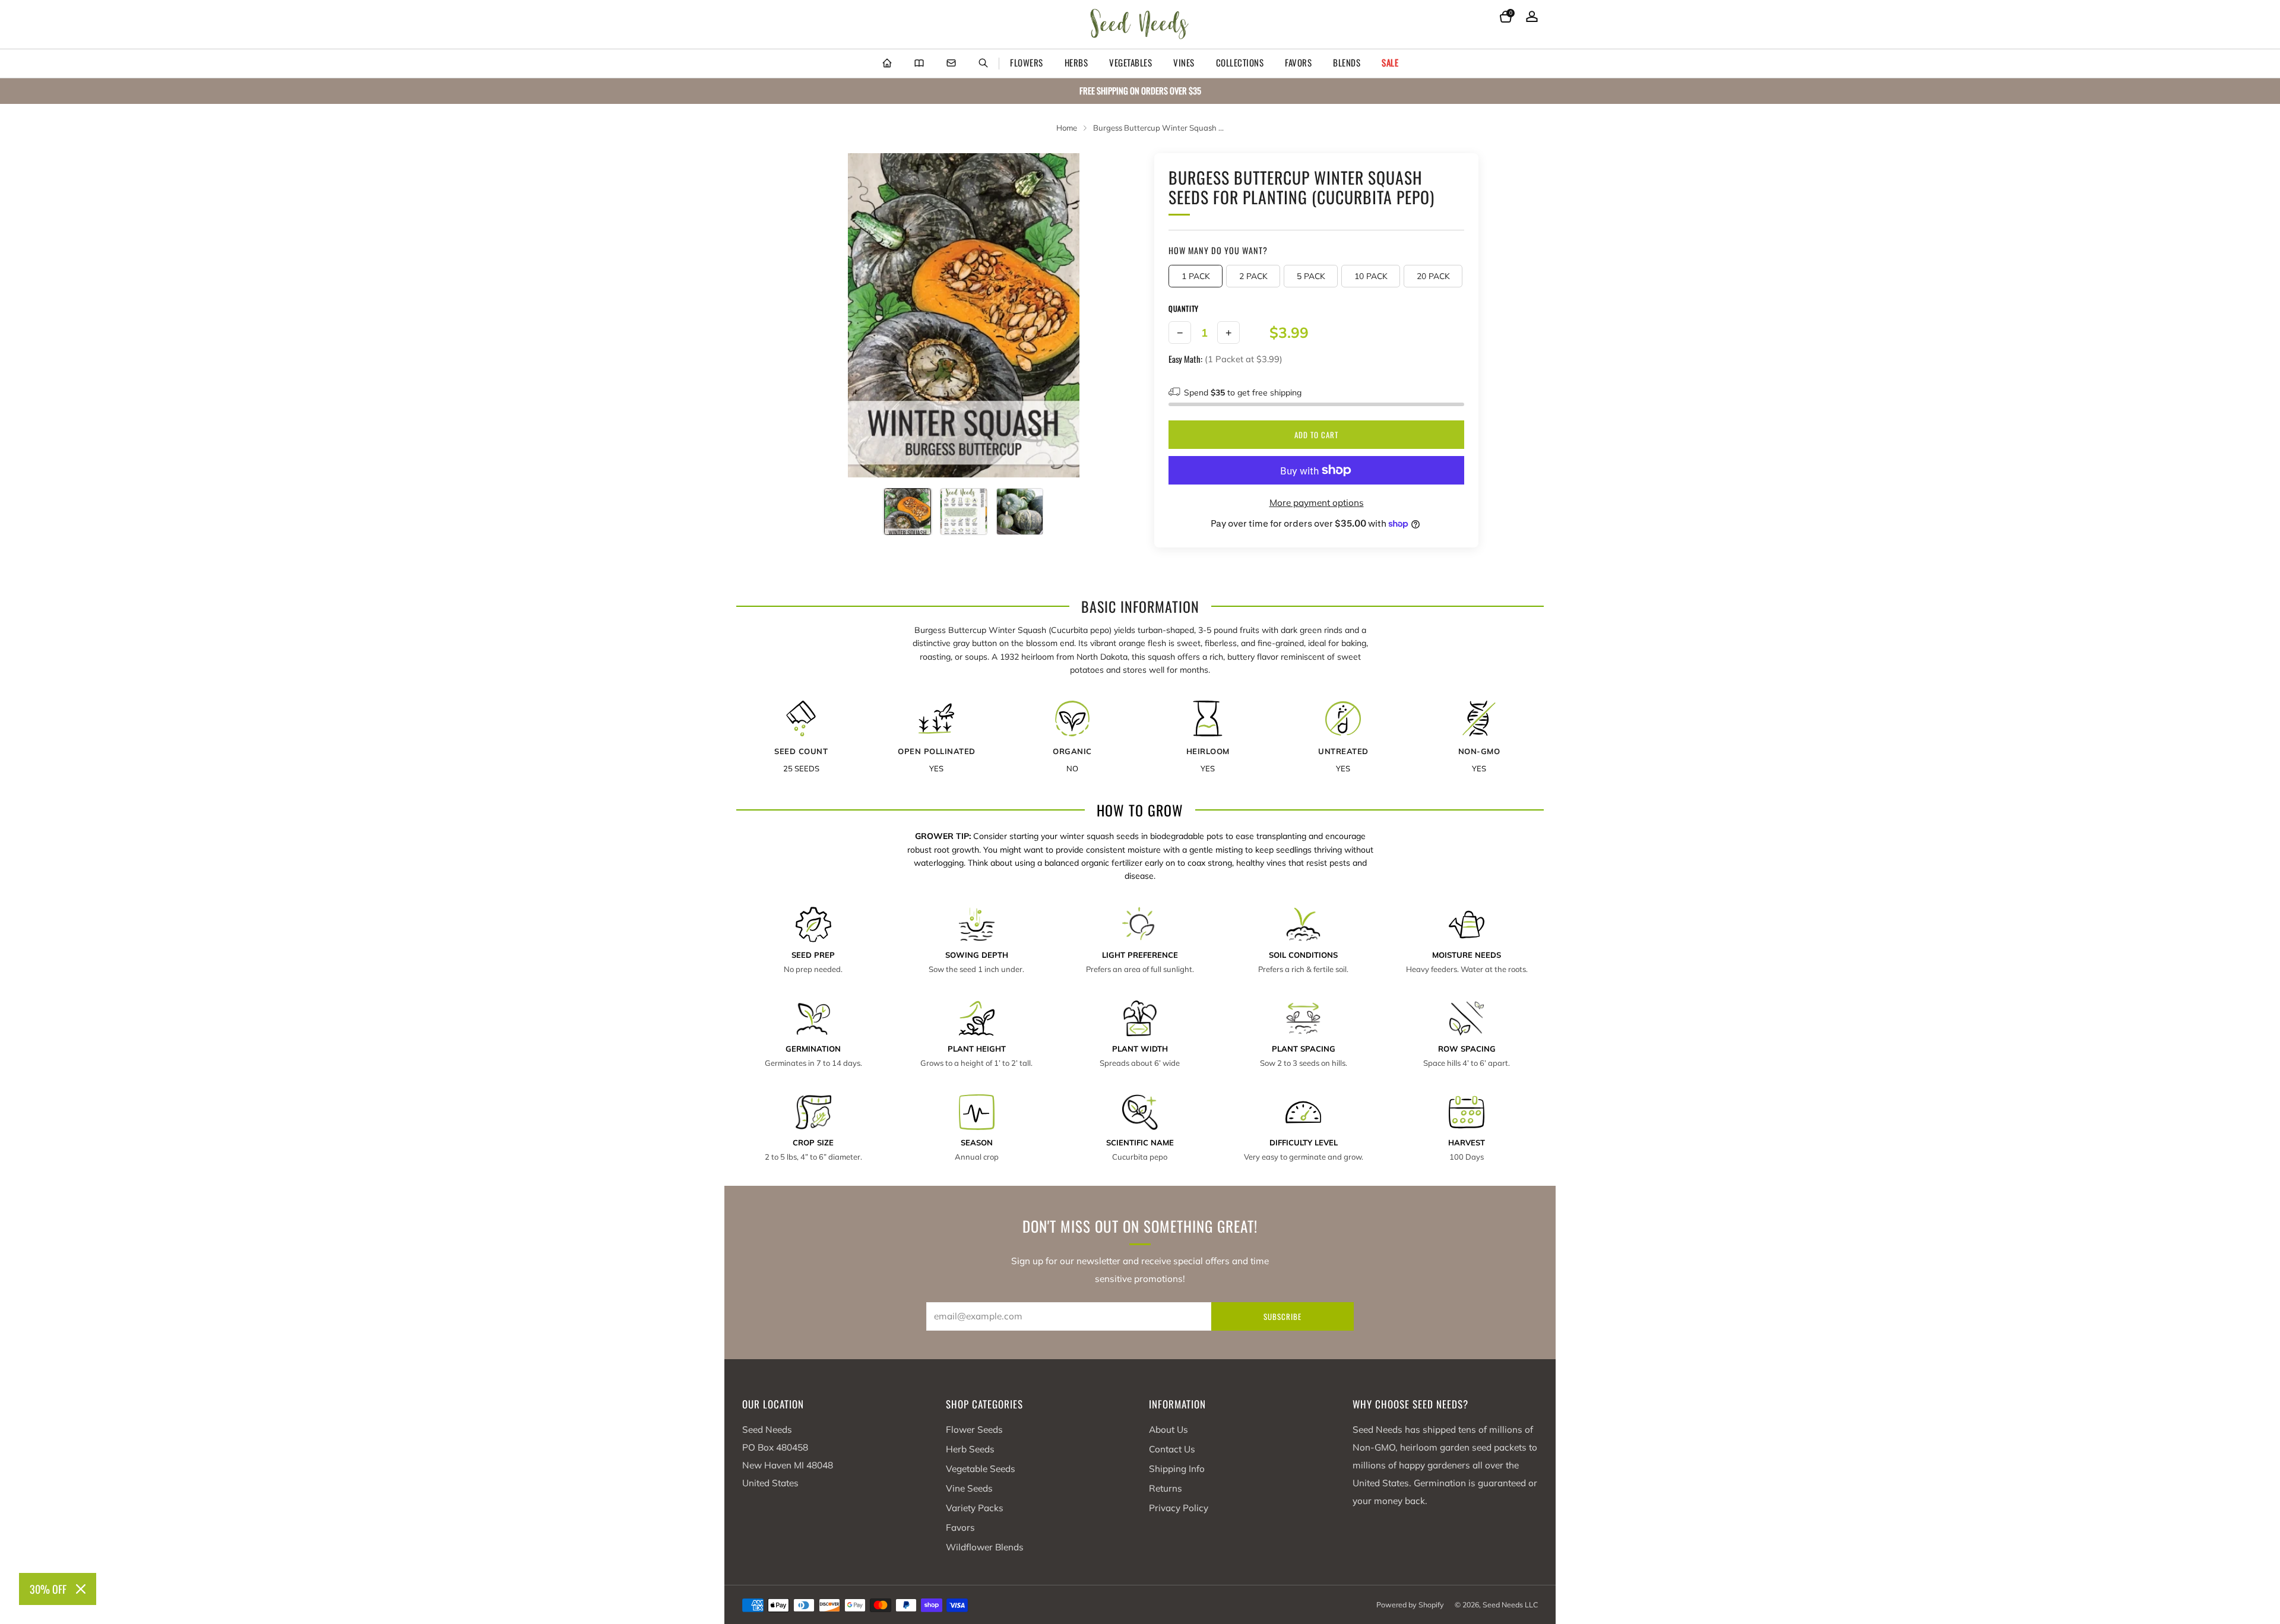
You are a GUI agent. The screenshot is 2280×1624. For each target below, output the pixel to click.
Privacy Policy (1179, 1508)
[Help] (951, 64)
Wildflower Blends (985, 1547)
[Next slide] (1103, 315)
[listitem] (1140, 91)
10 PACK (1371, 276)
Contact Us (1172, 1449)
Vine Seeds (969, 1488)
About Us (1168, 1430)
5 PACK (1311, 276)
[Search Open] (983, 64)
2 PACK (1253, 276)
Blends (1347, 62)
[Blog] (919, 64)
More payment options (1317, 503)
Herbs (1076, 62)
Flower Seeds (974, 1430)
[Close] (81, 1589)
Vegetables (1130, 62)
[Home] (887, 64)
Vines (1184, 62)
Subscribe (1282, 1316)
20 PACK (1433, 276)
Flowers (1027, 62)
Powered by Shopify (1410, 1605)
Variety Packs (975, 1508)
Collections (1240, 62)
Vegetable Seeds (981, 1469)
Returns (1166, 1488)
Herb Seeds (970, 1449)
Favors (1298, 62)
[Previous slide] (825, 315)
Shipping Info (1177, 1469)
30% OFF (48, 1589)
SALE (1390, 62)
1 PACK (1196, 276)
